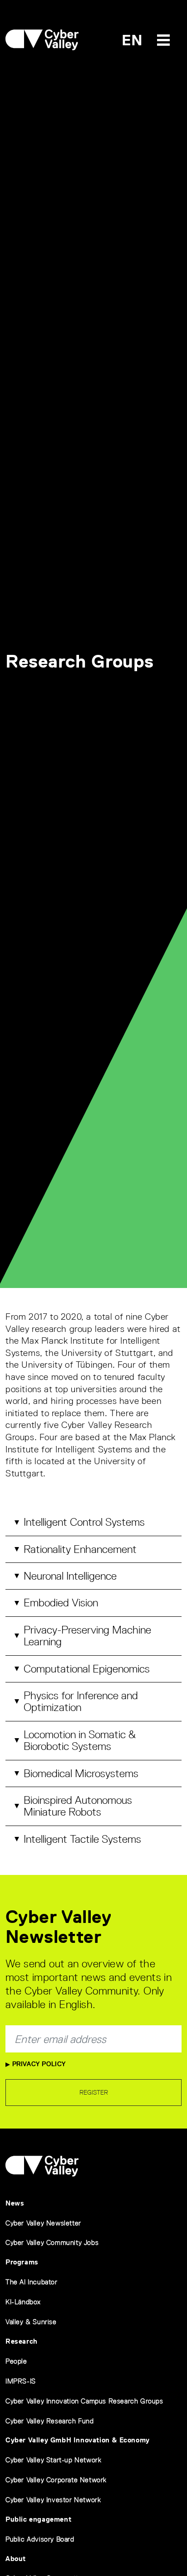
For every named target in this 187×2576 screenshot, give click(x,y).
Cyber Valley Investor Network (53, 2500)
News (15, 2203)
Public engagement (38, 2519)
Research (22, 2341)
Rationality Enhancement (80, 1549)
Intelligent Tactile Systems (82, 1839)
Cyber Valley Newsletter (43, 2223)
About (16, 2559)
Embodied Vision (61, 1603)
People (16, 2361)
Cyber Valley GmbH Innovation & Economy (78, 2440)
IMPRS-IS (21, 2381)
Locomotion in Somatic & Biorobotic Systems (80, 1740)
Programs (22, 2262)
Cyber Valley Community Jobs (52, 2242)
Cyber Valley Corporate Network (56, 2480)
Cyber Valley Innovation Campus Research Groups (84, 2401)
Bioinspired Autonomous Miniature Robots (78, 1806)
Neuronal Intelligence (70, 1576)
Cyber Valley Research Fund (50, 2421)
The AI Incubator (32, 2282)
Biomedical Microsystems (81, 1773)
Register (94, 2092)
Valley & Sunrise (31, 2322)
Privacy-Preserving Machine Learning (87, 1636)
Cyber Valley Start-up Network (53, 2460)
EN (132, 40)
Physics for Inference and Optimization (81, 1701)
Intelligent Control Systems (84, 1522)
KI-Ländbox (23, 2302)
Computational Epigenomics (87, 1669)
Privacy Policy (38, 2064)
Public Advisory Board (40, 2539)
